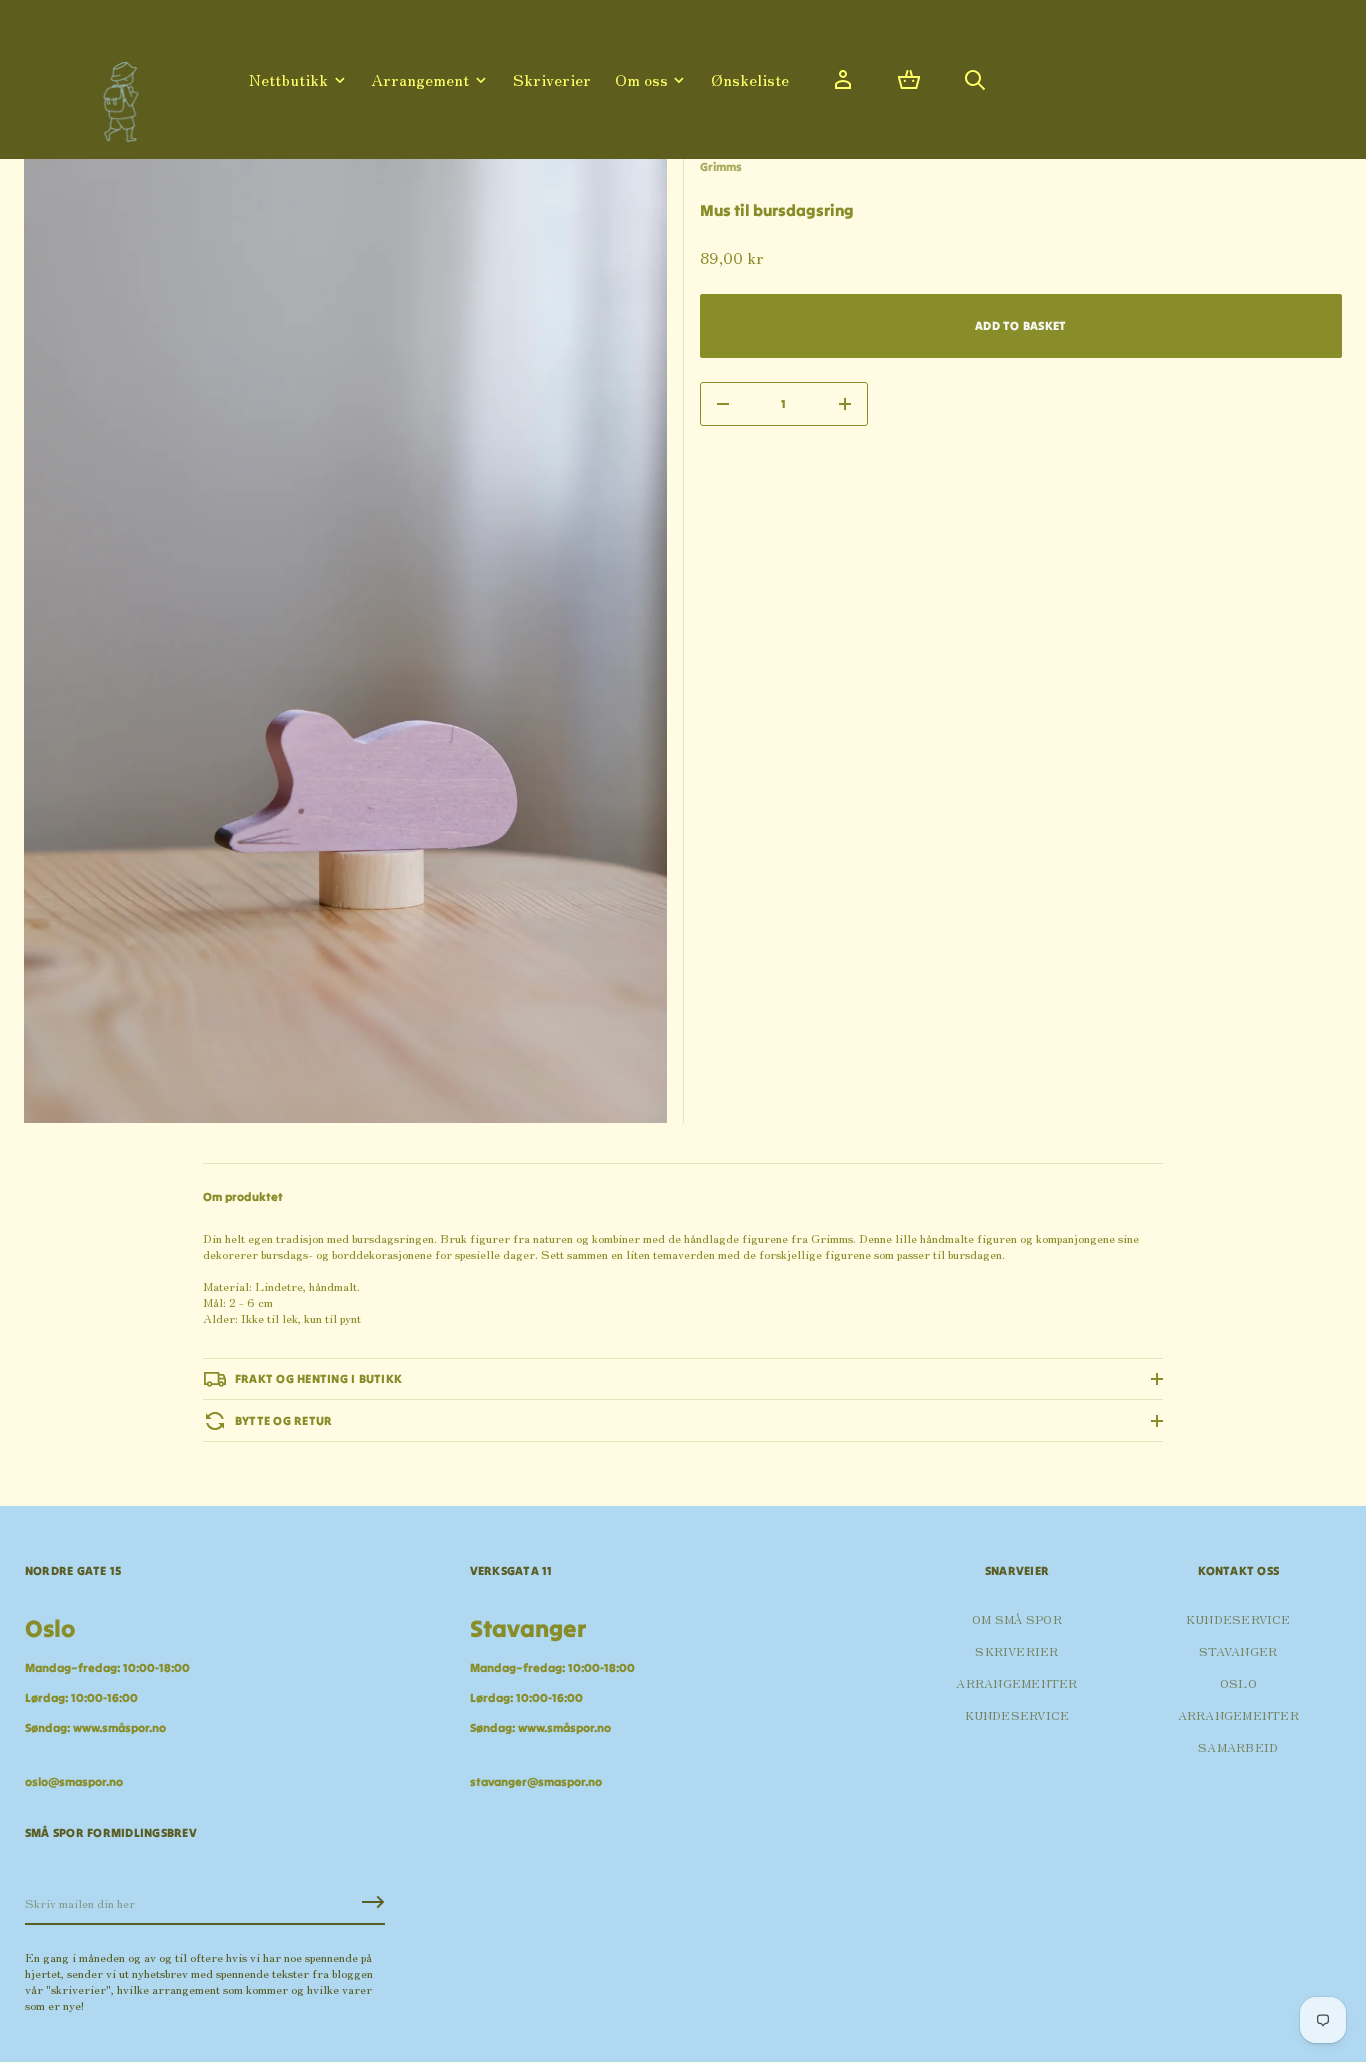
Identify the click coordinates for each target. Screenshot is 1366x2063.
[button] (909, 80)
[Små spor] (115, 94)
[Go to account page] (843, 80)
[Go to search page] (975, 80)
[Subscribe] (373, 1902)
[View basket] (909, 80)
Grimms (721, 166)
